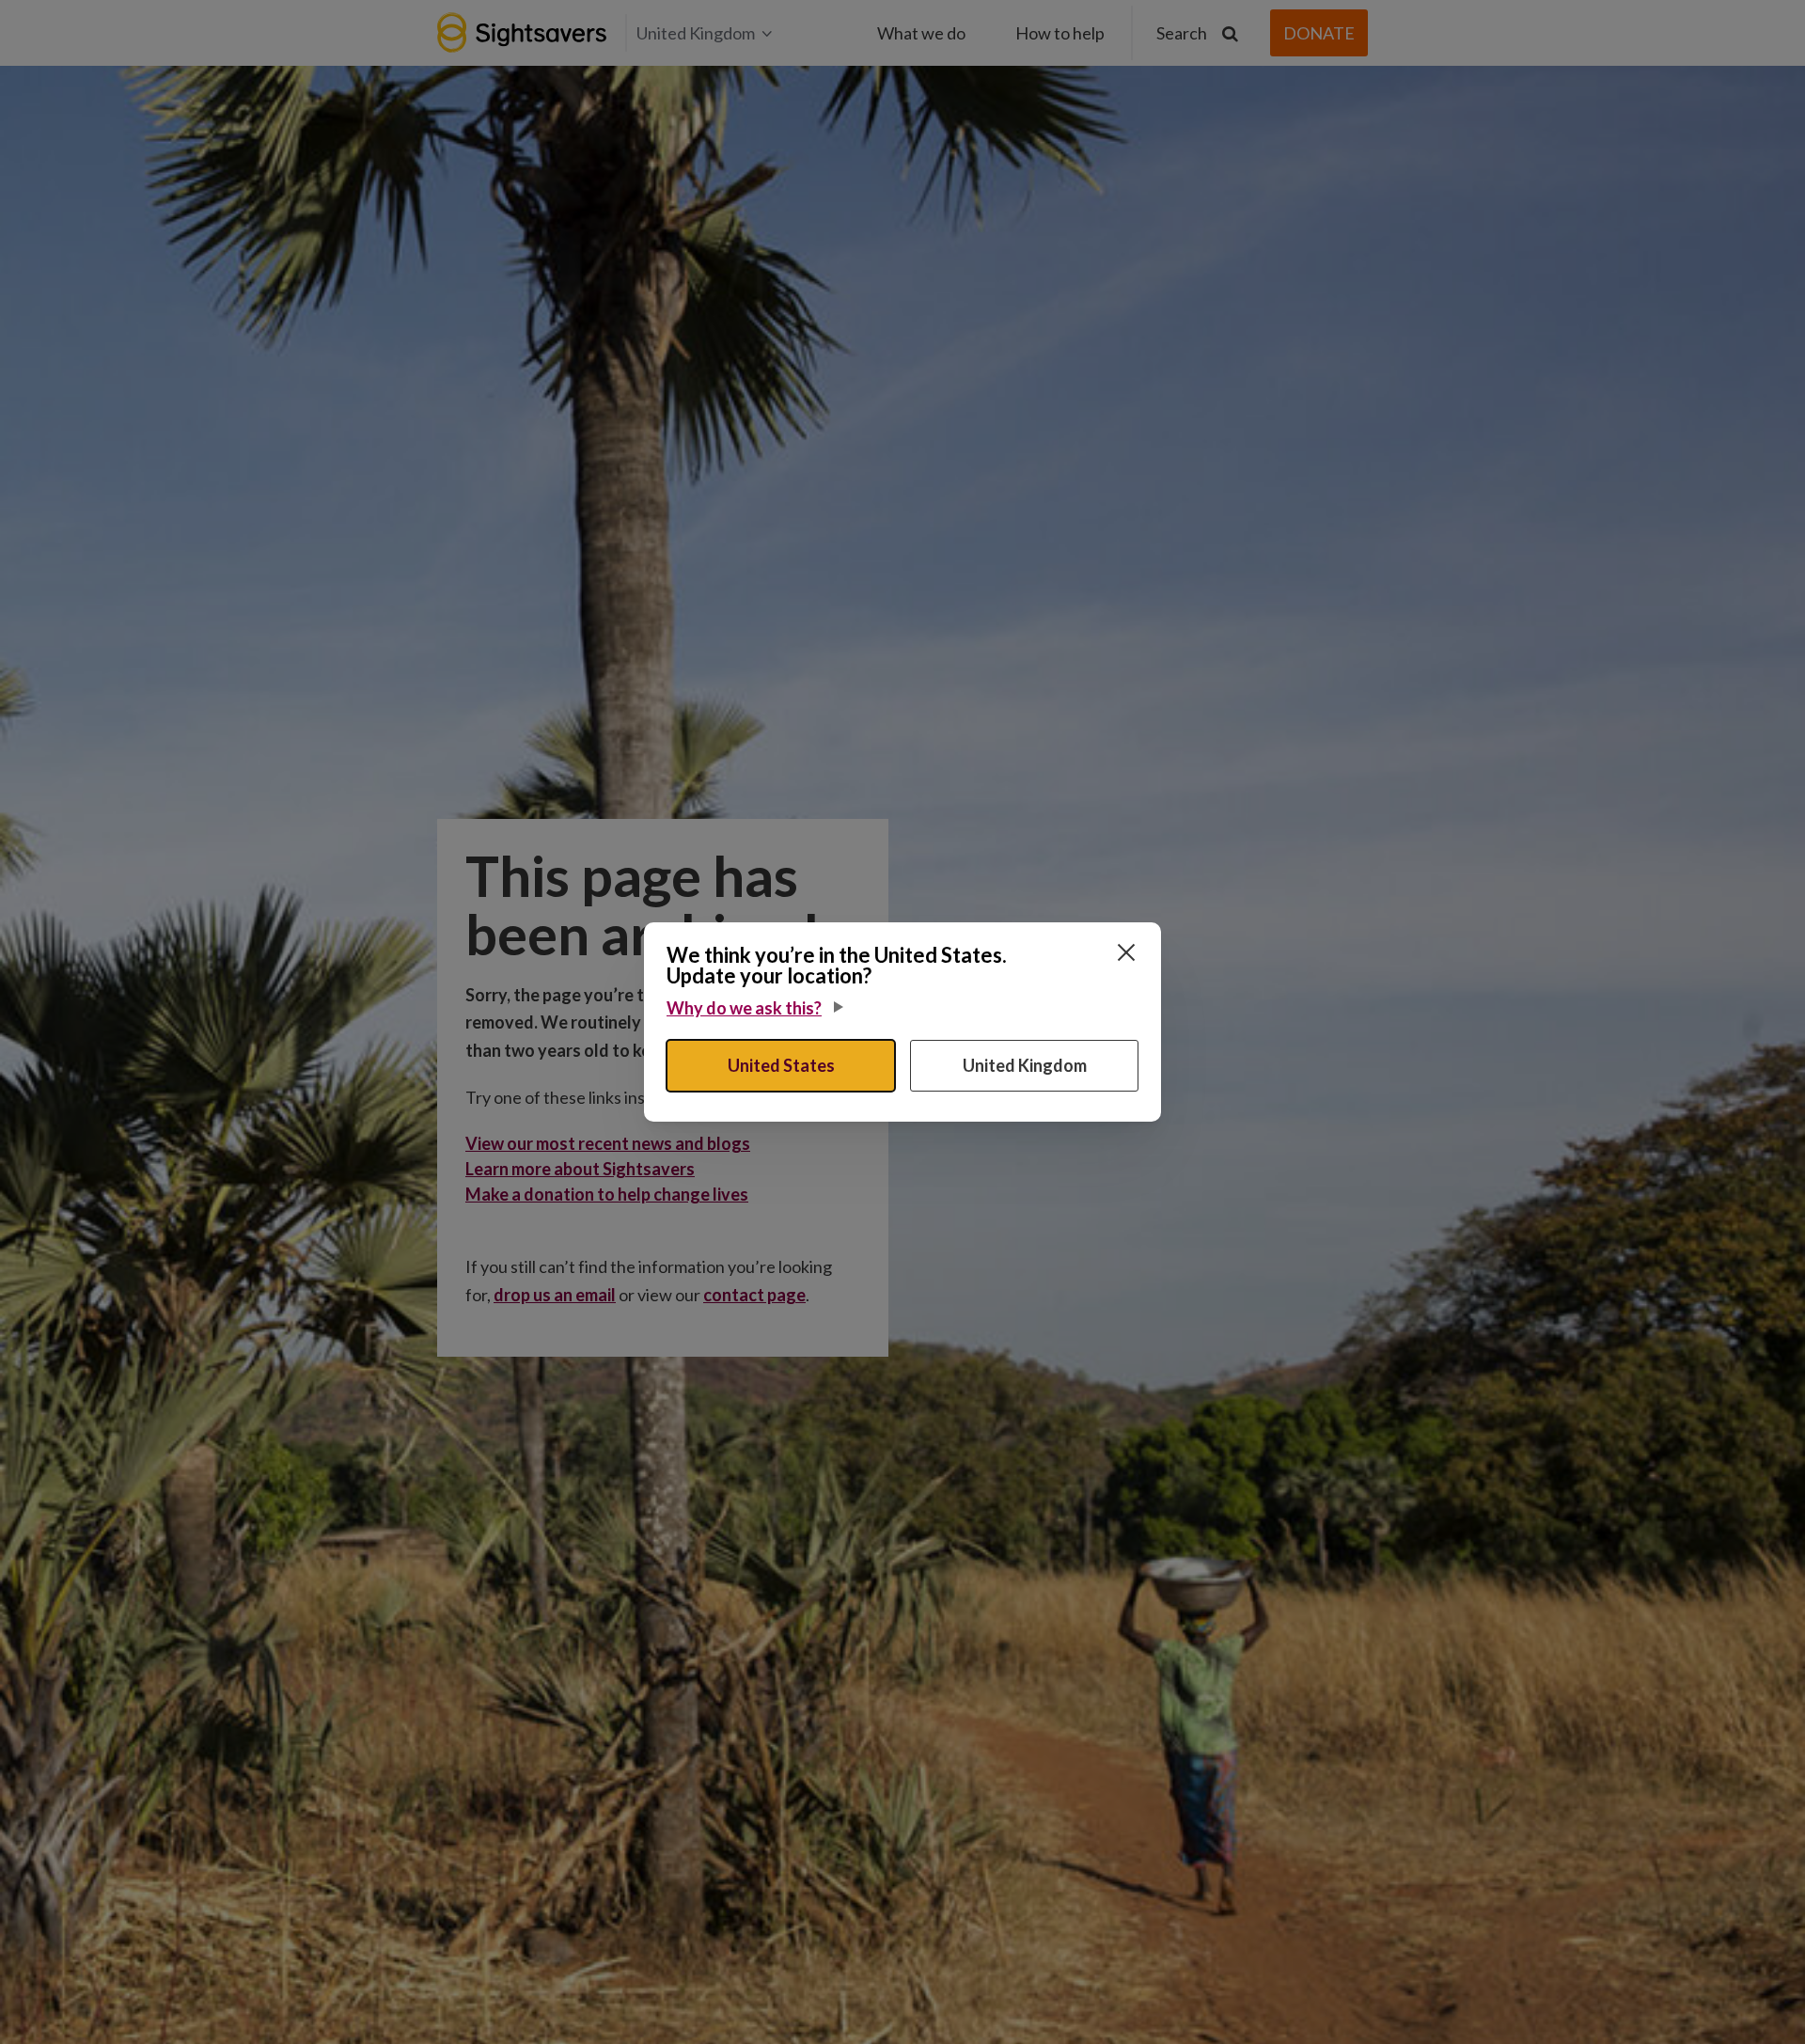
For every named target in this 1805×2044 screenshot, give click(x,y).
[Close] (1126, 952)
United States (781, 1065)
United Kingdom (1025, 1065)
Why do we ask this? (744, 1008)
